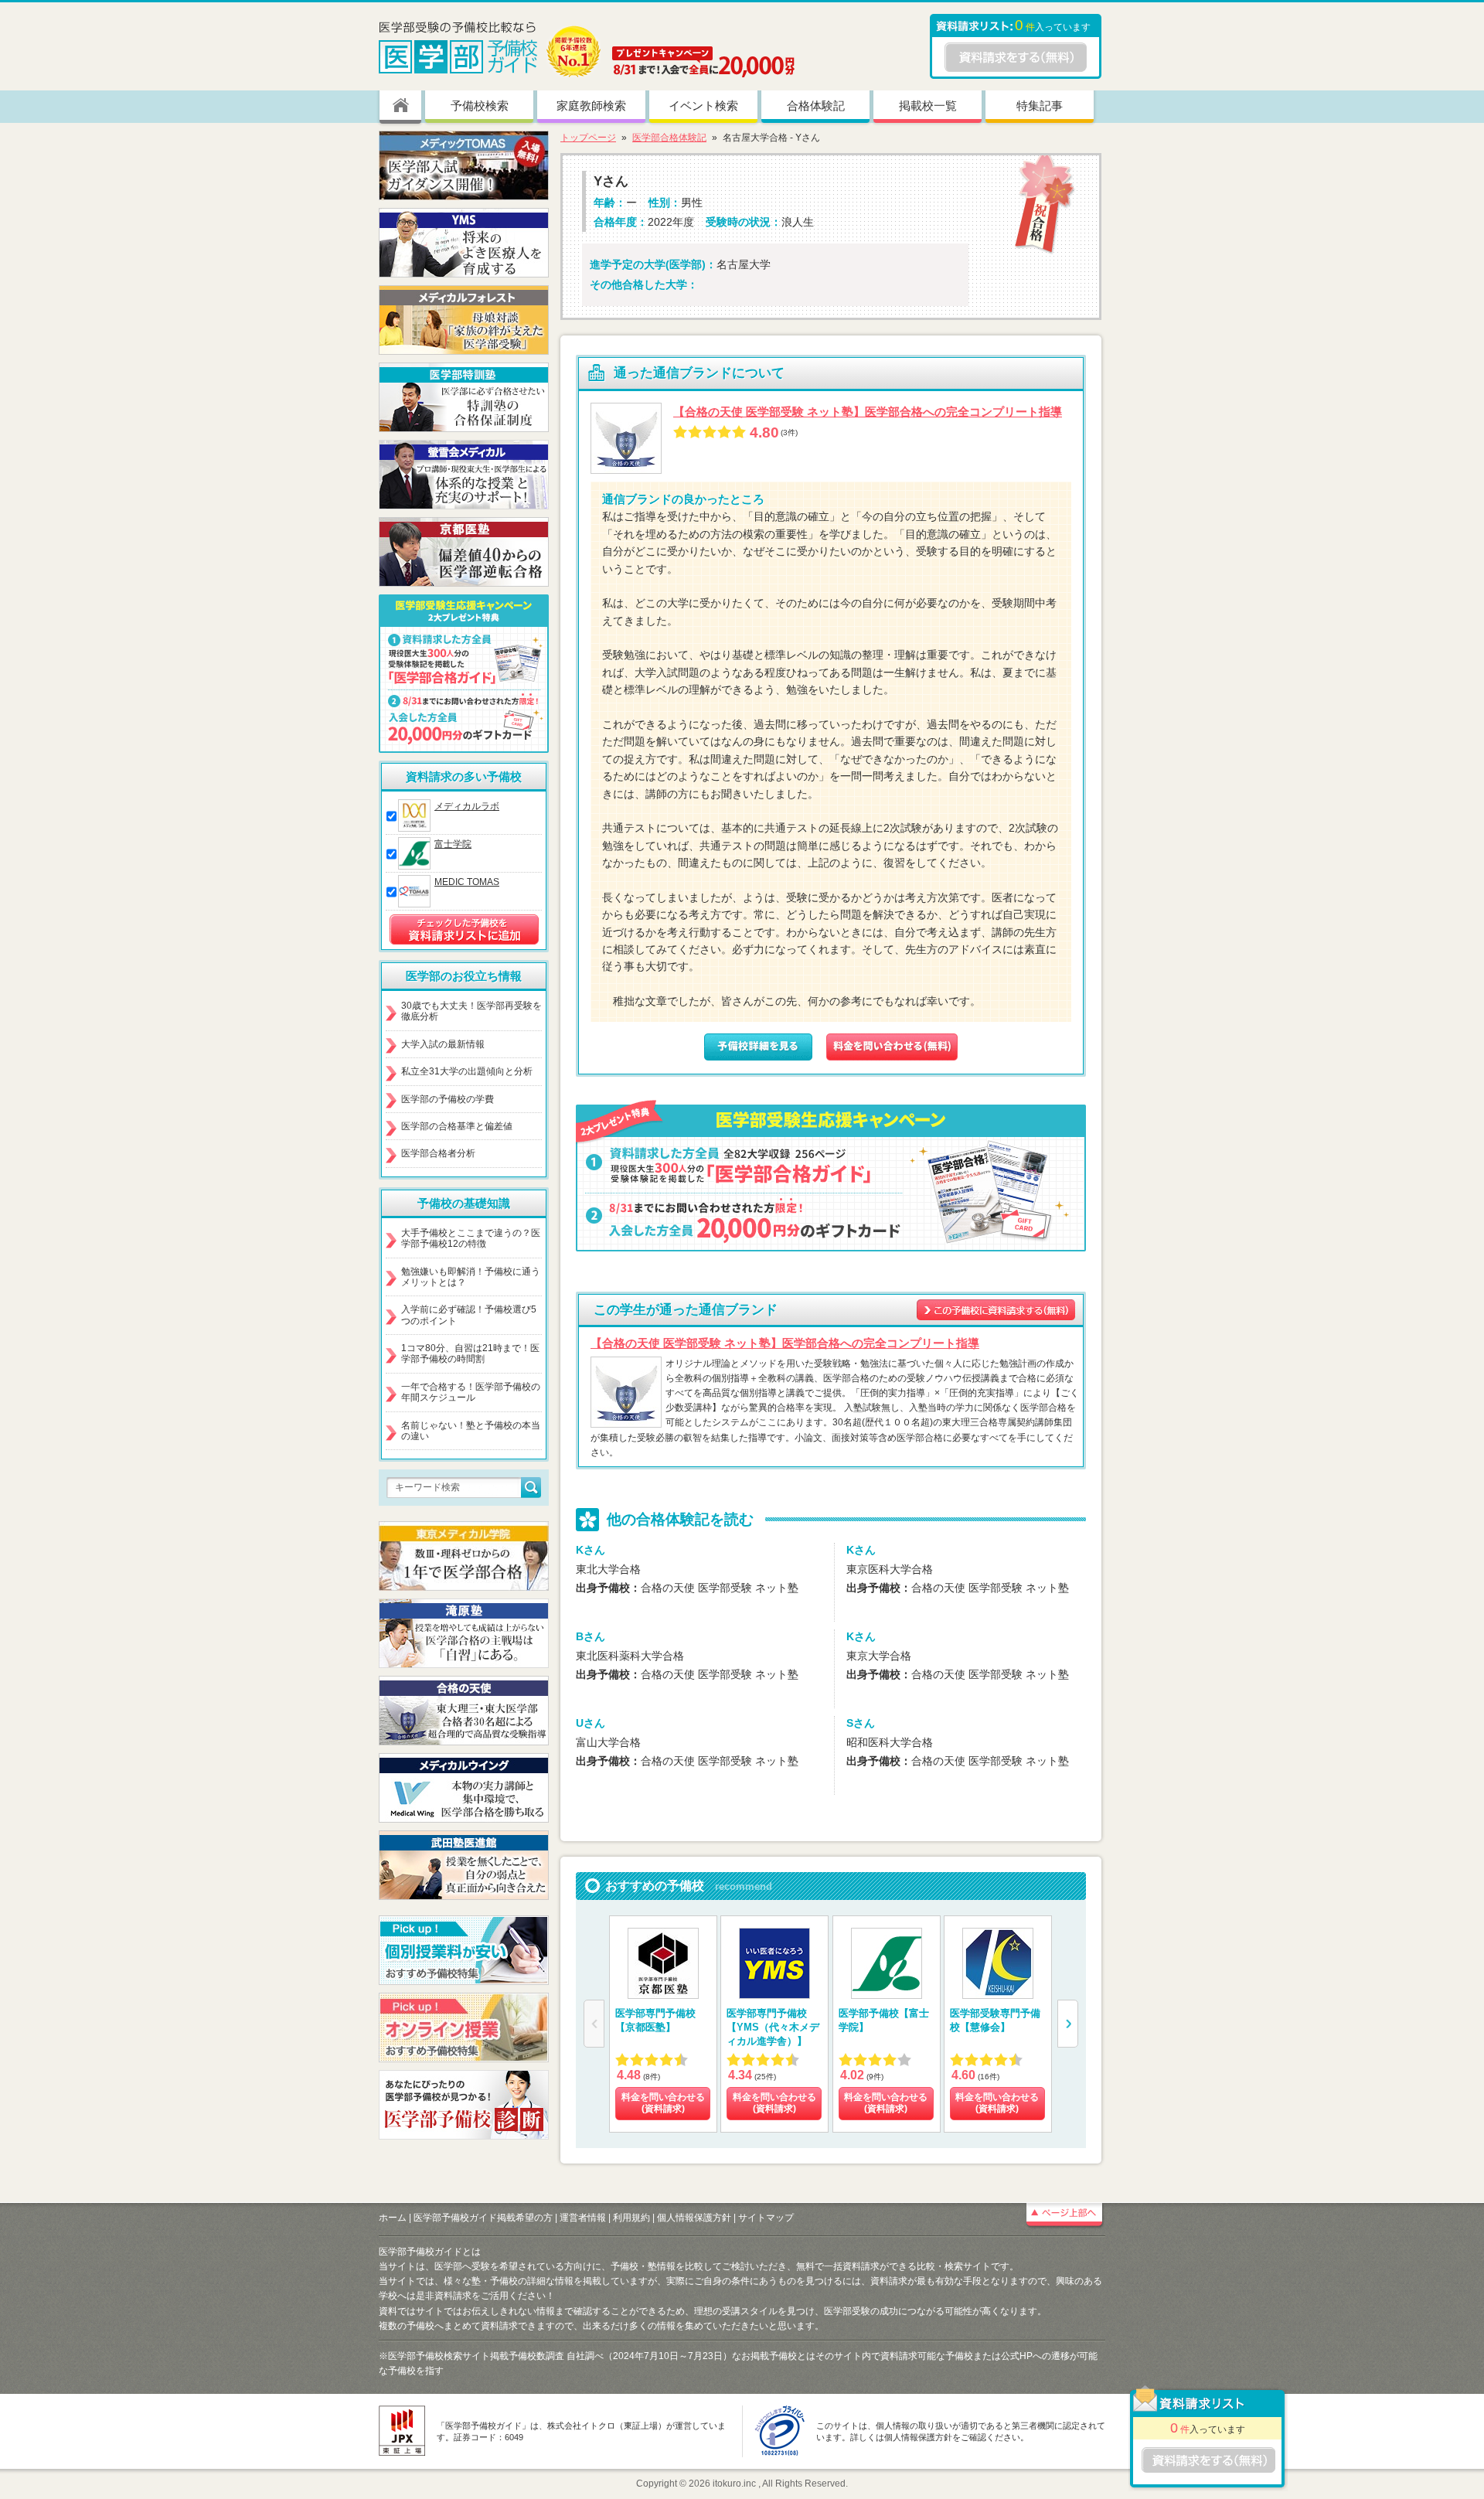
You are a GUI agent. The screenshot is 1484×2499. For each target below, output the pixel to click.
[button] (1068, 2024)
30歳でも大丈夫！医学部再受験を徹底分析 (471, 1011)
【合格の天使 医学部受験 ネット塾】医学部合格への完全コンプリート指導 (868, 412)
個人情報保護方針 (694, 2218)
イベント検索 (703, 106)
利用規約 (631, 2218)
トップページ (588, 138)
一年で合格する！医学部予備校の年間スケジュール (471, 1392)
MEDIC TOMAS (467, 882)
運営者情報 (583, 2218)
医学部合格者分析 (438, 1153)
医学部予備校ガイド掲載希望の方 (483, 2218)
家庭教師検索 (591, 106)
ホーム (393, 2218)
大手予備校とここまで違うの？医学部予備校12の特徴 (471, 1238)
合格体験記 (816, 106)
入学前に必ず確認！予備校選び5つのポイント (469, 1315)
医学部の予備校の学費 (448, 1099)
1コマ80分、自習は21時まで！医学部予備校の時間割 (470, 1353)
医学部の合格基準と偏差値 (457, 1126)
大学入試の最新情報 (443, 1044)
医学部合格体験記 (669, 138)
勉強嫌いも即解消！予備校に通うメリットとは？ (471, 1277)
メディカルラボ (467, 806)
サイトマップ (766, 2218)
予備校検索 (480, 106)
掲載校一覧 (928, 106)
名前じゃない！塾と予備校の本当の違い (471, 1431)
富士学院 (453, 844)
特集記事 (1040, 106)
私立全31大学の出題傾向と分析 (467, 1071)
